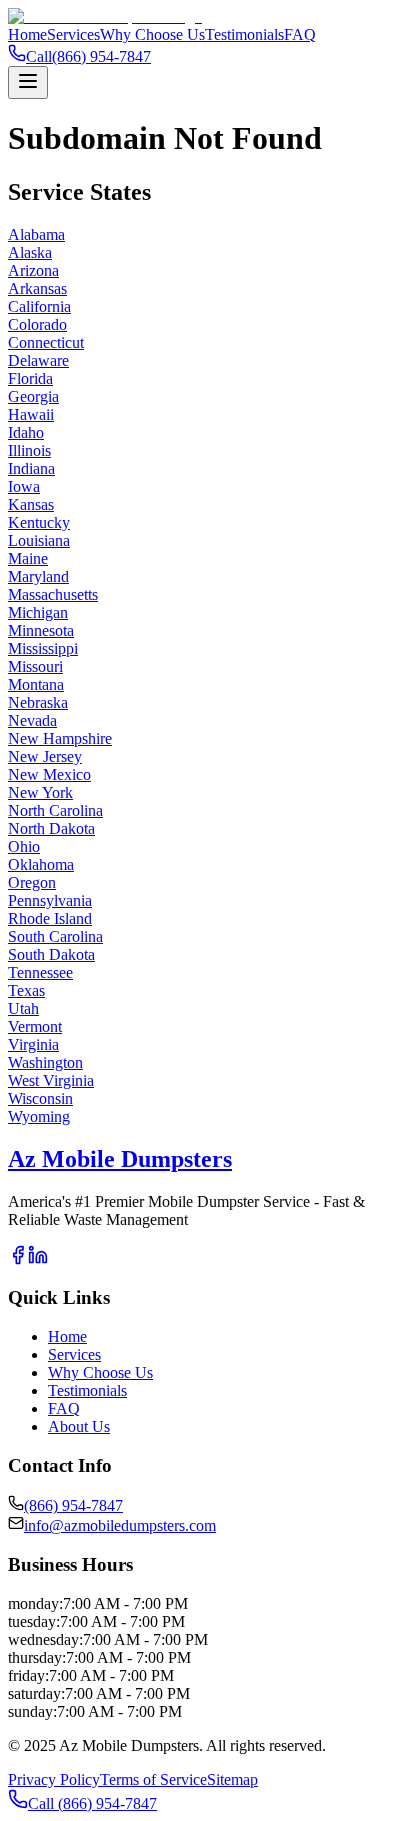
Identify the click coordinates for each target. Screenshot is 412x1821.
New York (40, 792)
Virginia (33, 1044)
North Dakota (51, 828)
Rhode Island (50, 918)
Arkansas (37, 288)
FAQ (300, 34)
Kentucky (39, 522)
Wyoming (39, 1116)
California (39, 306)
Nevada (32, 720)
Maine (28, 558)
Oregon (32, 882)
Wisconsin (40, 1098)
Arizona (33, 270)
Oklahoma (41, 864)
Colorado (37, 324)
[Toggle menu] (28, 82)
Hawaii (31, 414)
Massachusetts (53, 594)
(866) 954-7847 (73, 1505)
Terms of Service (153, 1779)
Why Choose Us (152, 34)
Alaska (30, 252)
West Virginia (51, 1080)
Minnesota (41, 630)
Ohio (24, 846)
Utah (23, 1008)
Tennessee (40, 972)
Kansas (31, 504)
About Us (79, 1426)
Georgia (33, 396)
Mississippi (43, 648)
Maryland (38, 576)
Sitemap (232, 1779)
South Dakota (51, 954)
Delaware (38, 360)
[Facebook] (18, 1259)
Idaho (26, 432)
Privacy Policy (54, 1779)
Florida (30, 378)
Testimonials (244, 34)
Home (27, 34)
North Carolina (55, 810)
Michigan (38, 612)
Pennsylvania (50, 900)
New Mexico (49, 774)
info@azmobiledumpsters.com (120, 1525)
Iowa (24, 486)
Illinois (29, 450)
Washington (45, 1062)
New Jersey (45, 756)
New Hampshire (60, 738)
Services (73, 34)
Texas (26, 990)
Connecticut (46, 342)
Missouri (35, 666)
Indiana (31, 468)
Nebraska (38, 702)
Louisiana (39, 540)
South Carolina (55, 936)
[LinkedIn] (38, 1259)
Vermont (35, 1026)
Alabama (36, 234)
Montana (36, 684)
